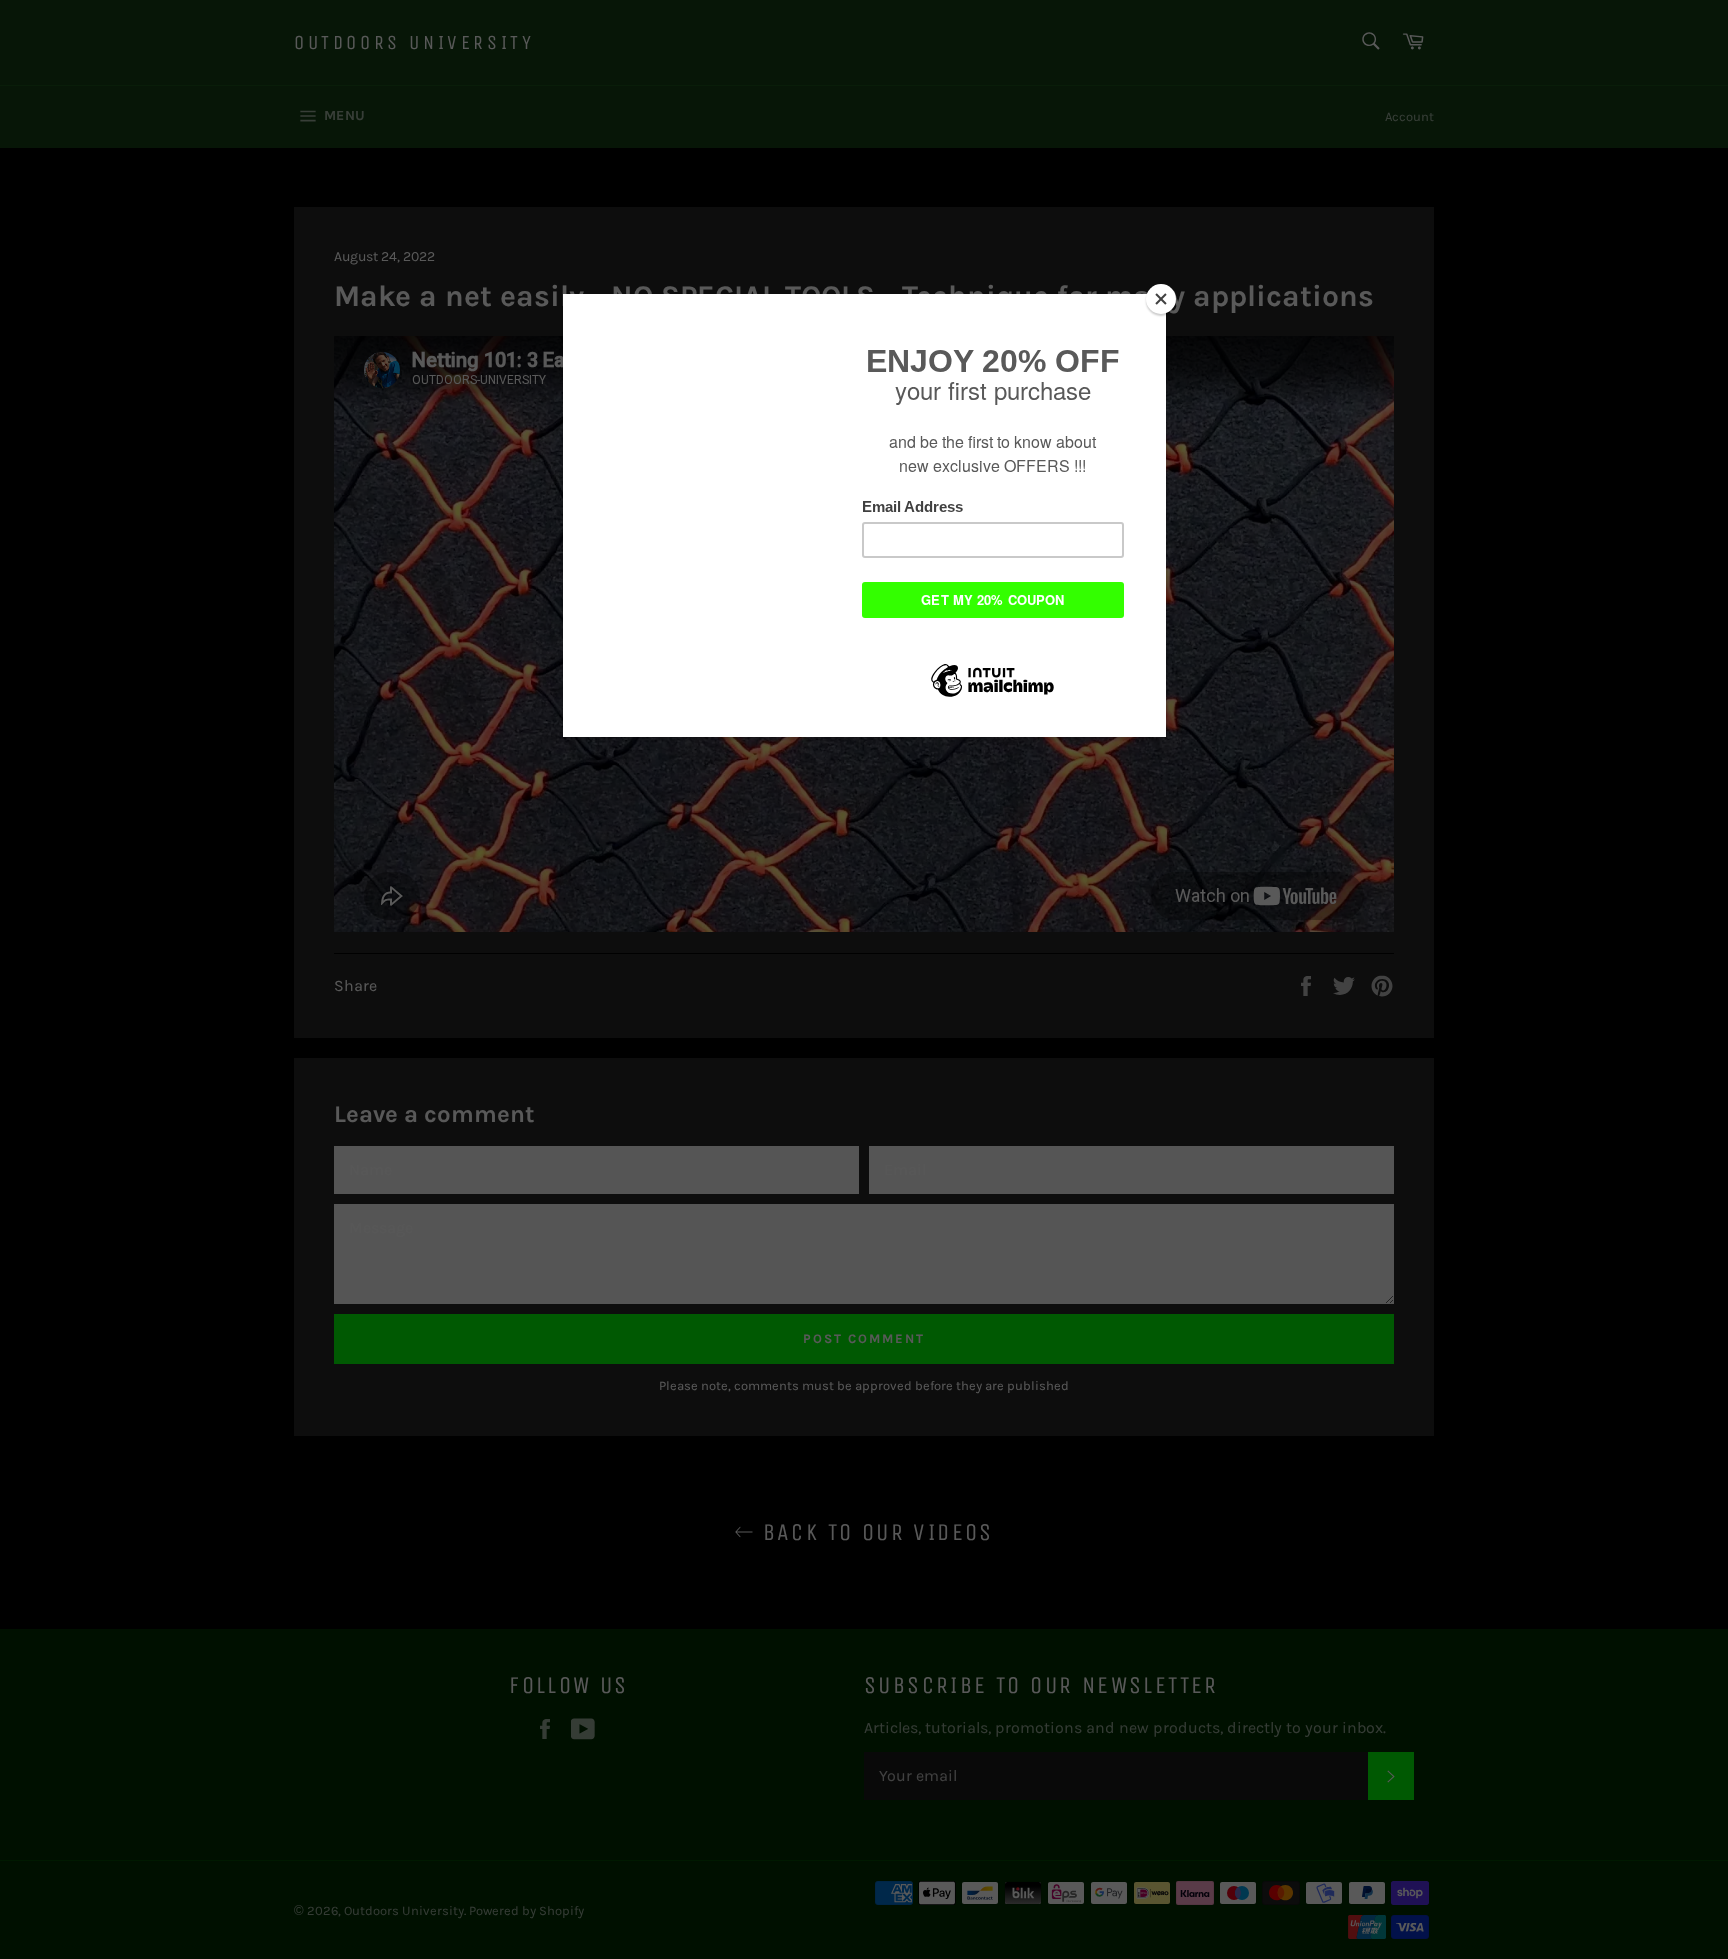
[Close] (1161, 299)
